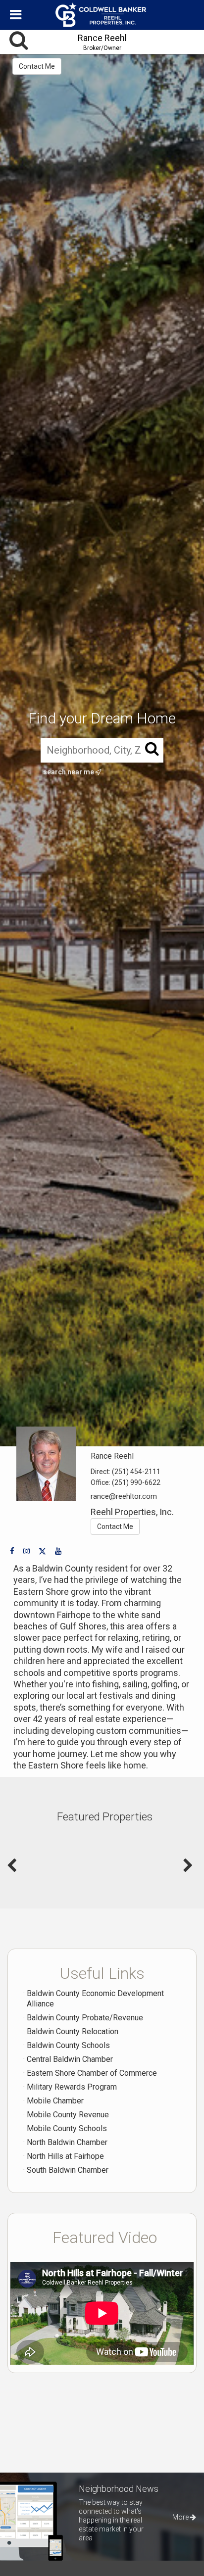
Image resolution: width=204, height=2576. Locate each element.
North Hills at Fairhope (65, 2156)
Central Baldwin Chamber (70, 2059)
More (181, 2517)
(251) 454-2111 (136, 1472)
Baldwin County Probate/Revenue (85, 2018)
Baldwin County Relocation (73, 2031)
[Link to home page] (102, 15)
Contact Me (37, 66)
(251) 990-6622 (136, 1482)
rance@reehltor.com (124, 1496)
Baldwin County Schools (68, 2045)
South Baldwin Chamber (68, 2170)
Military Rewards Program (72, 2087)
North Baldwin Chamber (67, 2142)
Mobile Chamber (55, 2101)
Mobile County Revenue (68, 2115)
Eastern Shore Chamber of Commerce (92, 2073)
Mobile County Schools (67, 2128)
